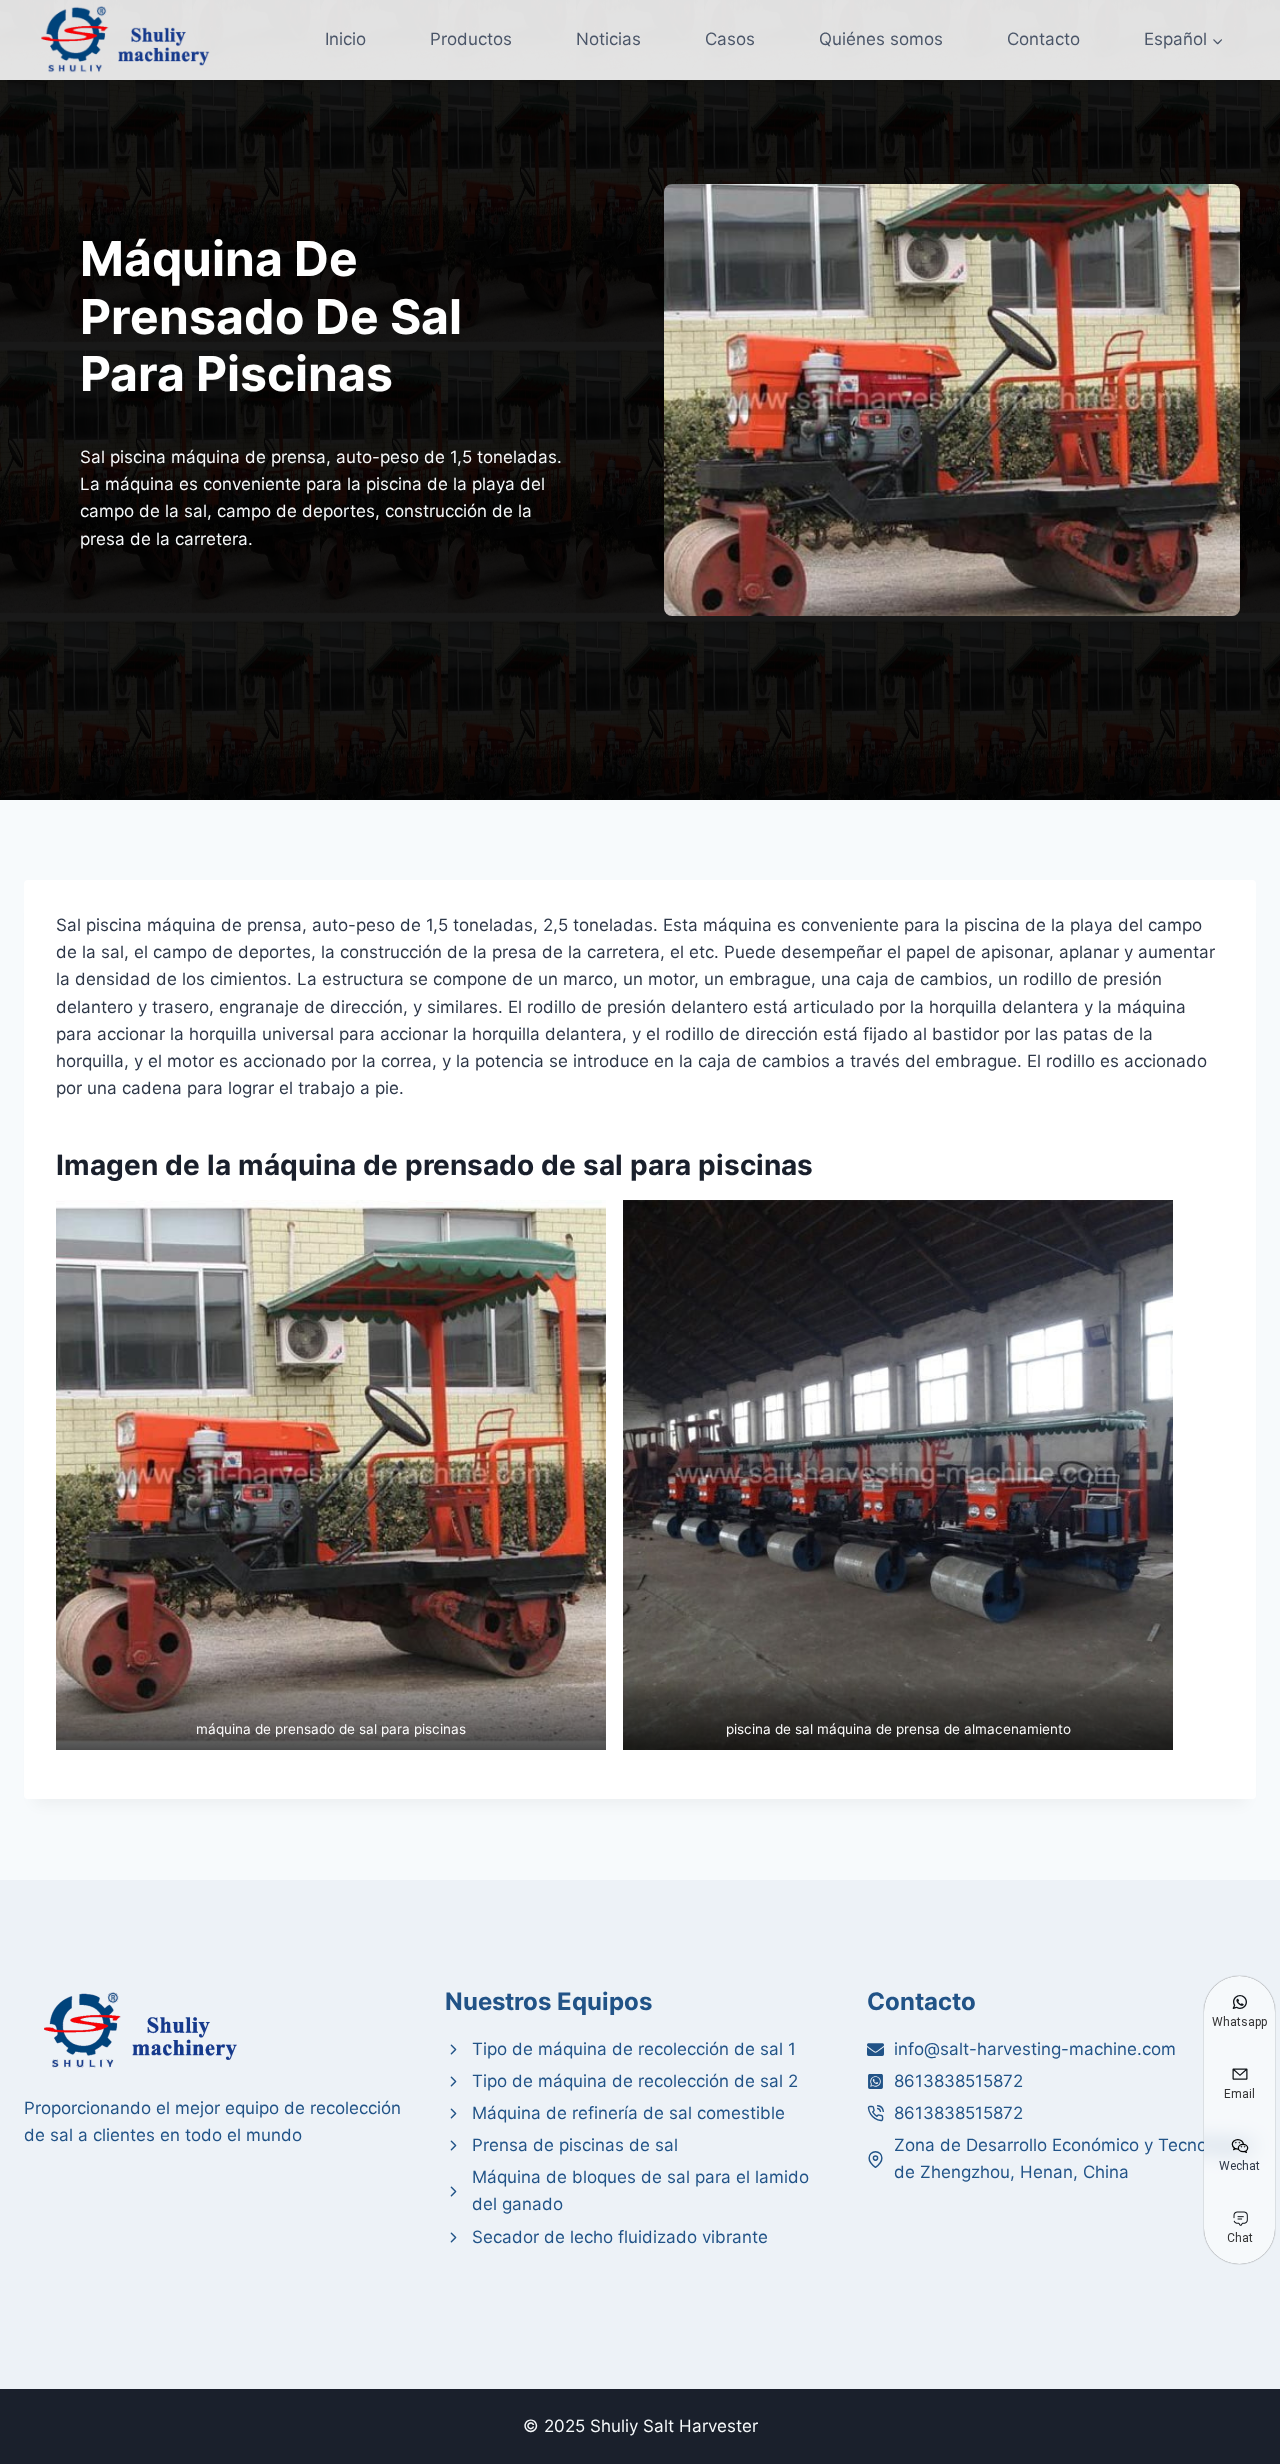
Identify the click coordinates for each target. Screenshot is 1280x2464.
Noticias (608, 39)
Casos (730, 39)
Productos (471, 39)
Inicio (345, 39)
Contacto (1043, 39)
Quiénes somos (881, 39)
